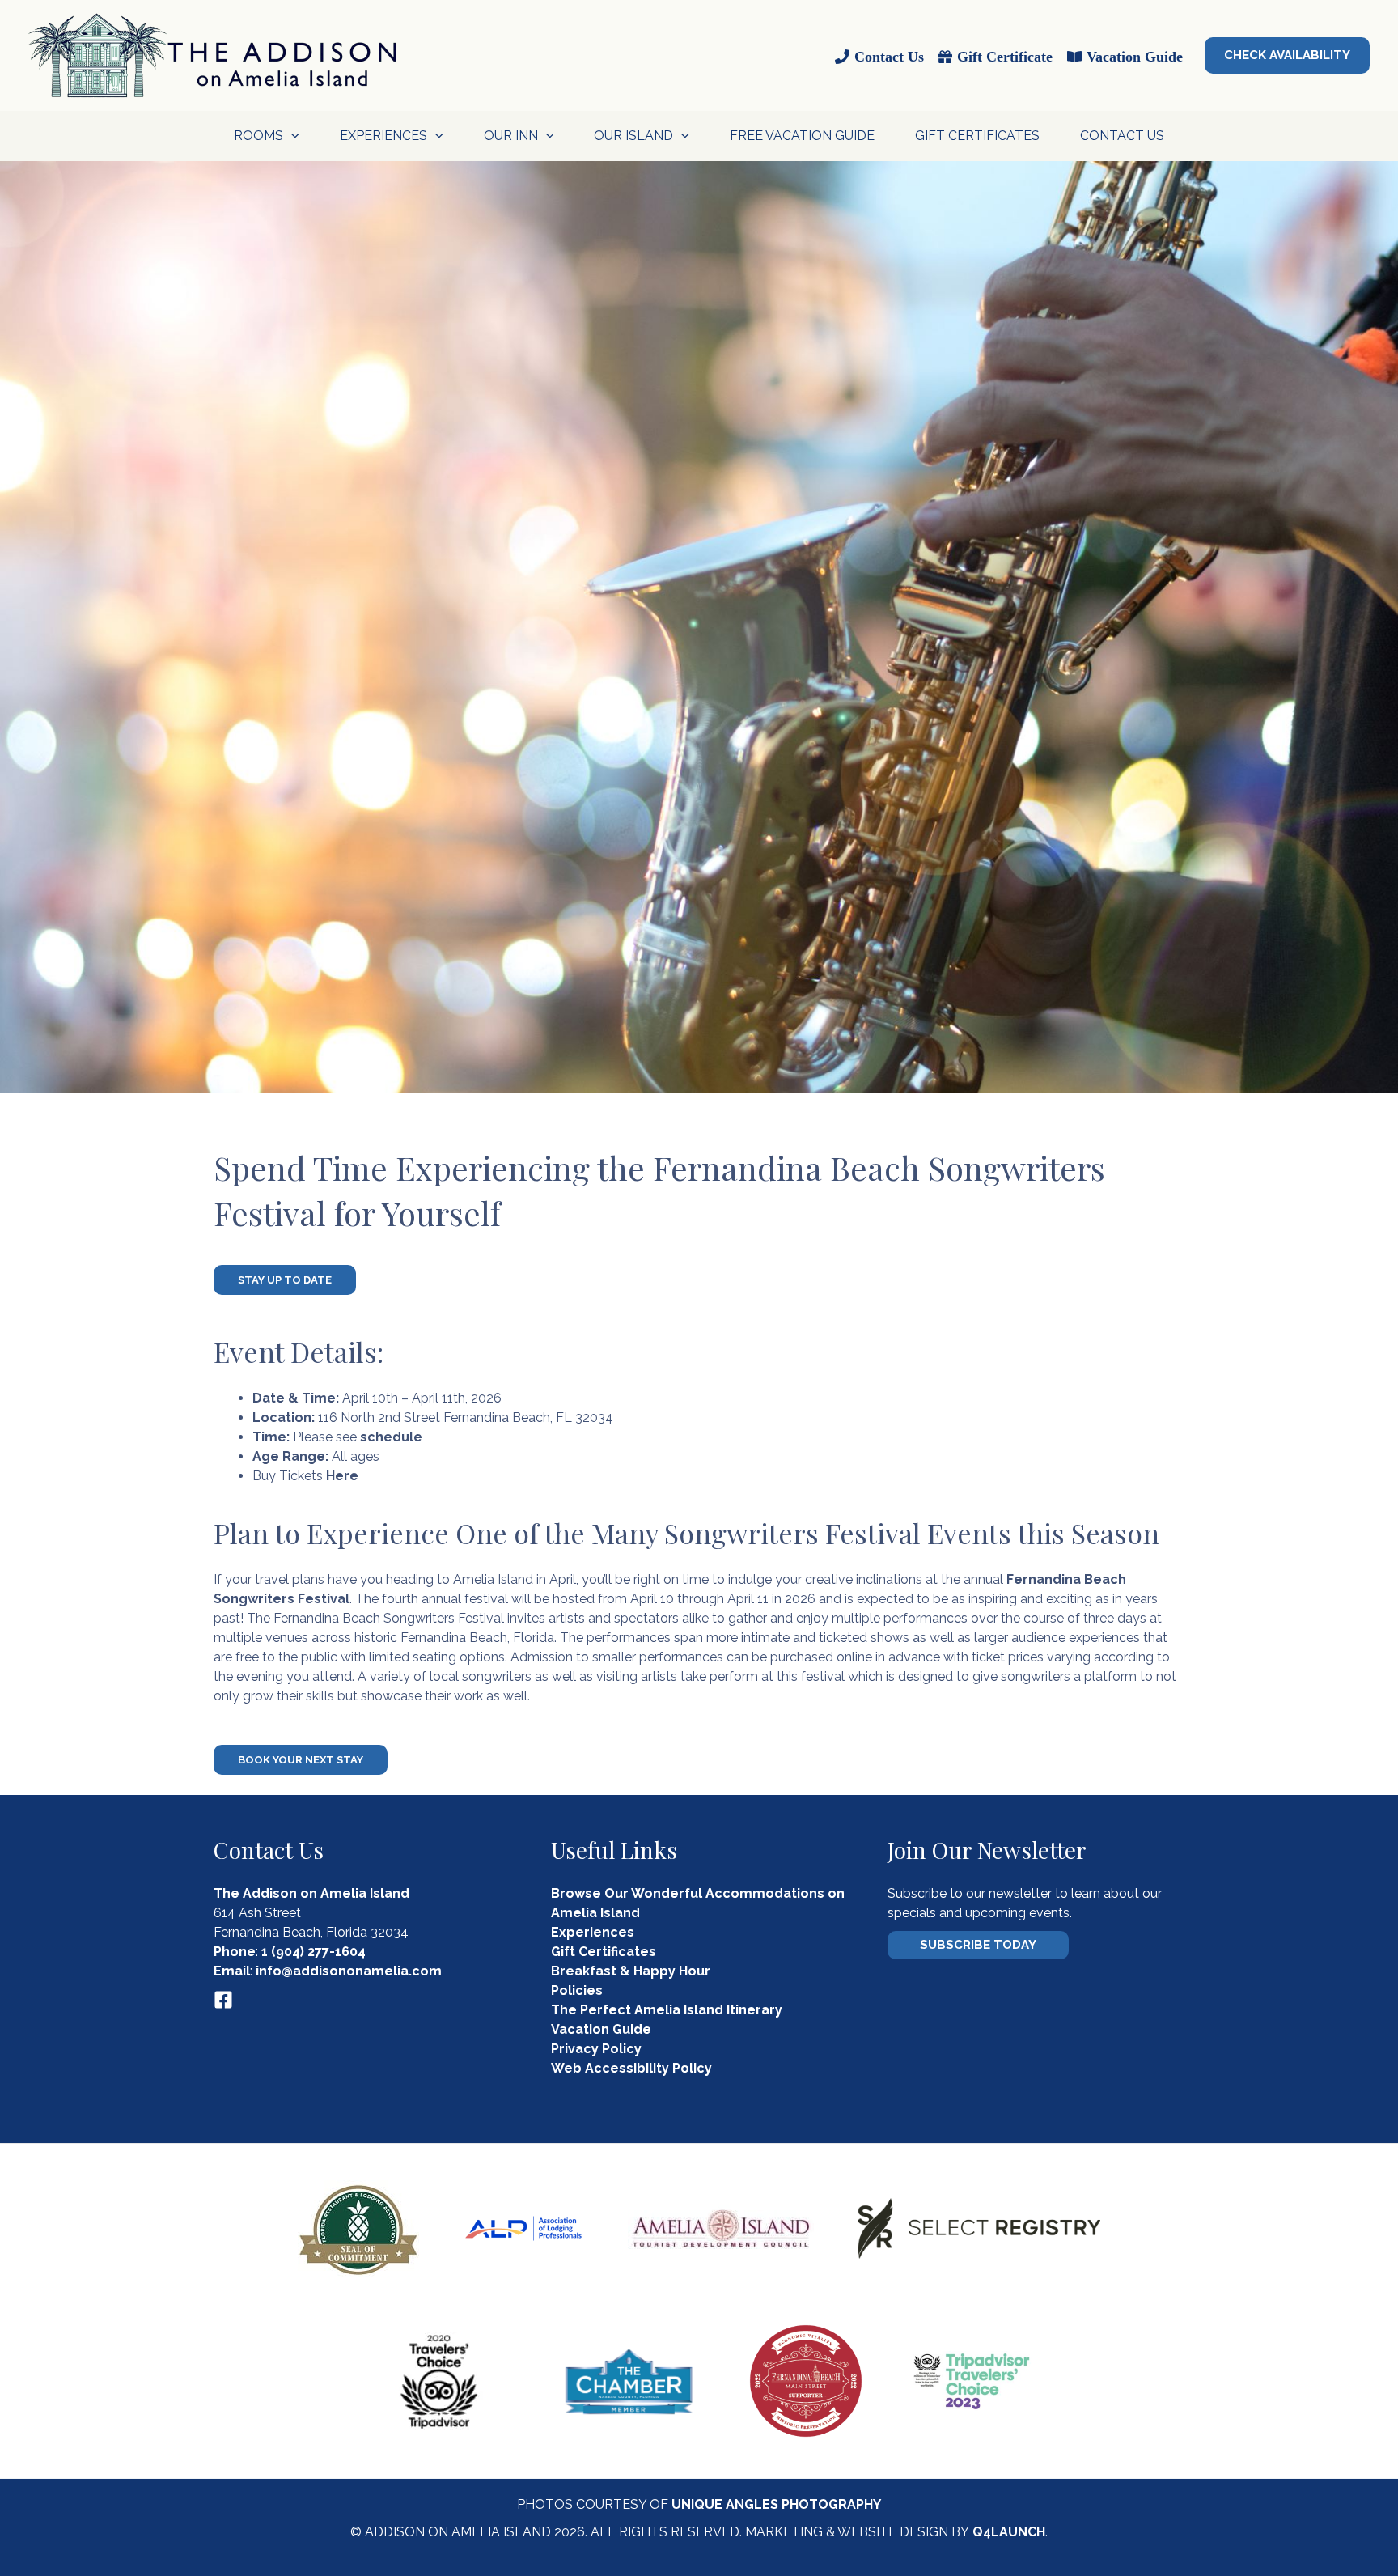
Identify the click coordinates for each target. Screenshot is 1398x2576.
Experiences (593, 1932)
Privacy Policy (596, 2049)
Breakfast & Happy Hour (631, 1971)
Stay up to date (285, 1280)
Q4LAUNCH (1009, 2532)
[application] (291, 136)
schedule (391, 1437)
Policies (577, 1990)
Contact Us (1122, 136)
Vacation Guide (601, 2029)
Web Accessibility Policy (631, 2068)
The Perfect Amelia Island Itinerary (667, 2010)
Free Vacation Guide (802, 136)
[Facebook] (223, 2000)
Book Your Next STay (301, 1760)
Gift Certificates (977, 136)
